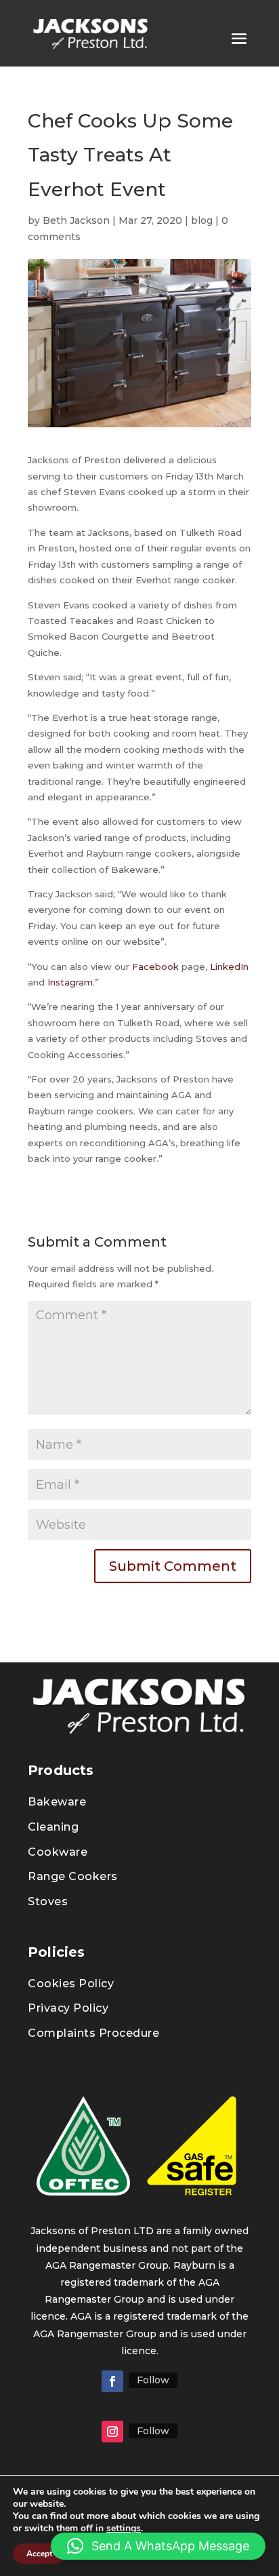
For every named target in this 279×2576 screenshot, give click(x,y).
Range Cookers (73, 1876)
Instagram (70, 982)
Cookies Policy (71, 1984)
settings (124, 2529)
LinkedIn (229, 967)
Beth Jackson (76, 220)
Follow (153, 2380)
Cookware (58, 1852)
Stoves (48, 1901)
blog (202, 220)
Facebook (155, 967)
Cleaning (53, 1827)
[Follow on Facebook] (112, 2381)
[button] (158, 2546)
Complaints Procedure (93, 2033)
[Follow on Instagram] (112, 2432)
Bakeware (57, 1802)
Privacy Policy (68, 2008)
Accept (39, 2554)
